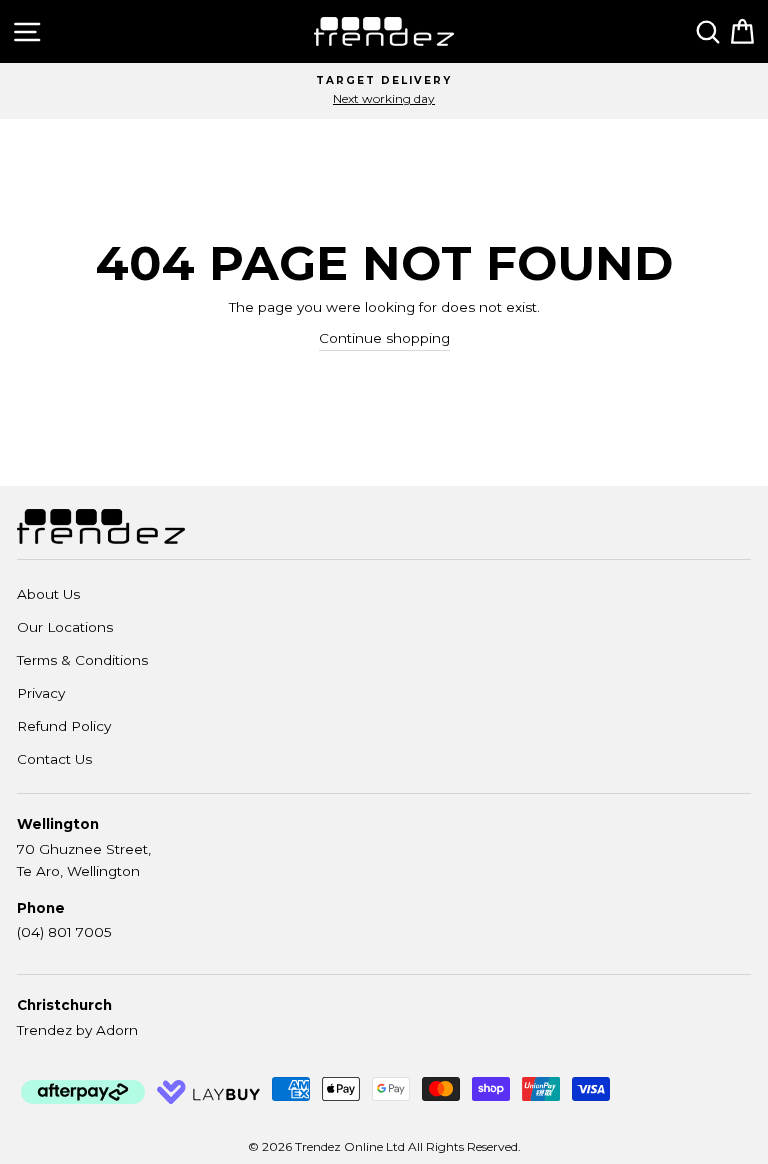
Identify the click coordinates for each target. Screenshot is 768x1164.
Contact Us (54, 759)
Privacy (41, 693)
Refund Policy (64, 726)
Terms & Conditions (82, 660)
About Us (48, 594)
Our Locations (65, 627)
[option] (384, 91)
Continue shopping (384, 338)
